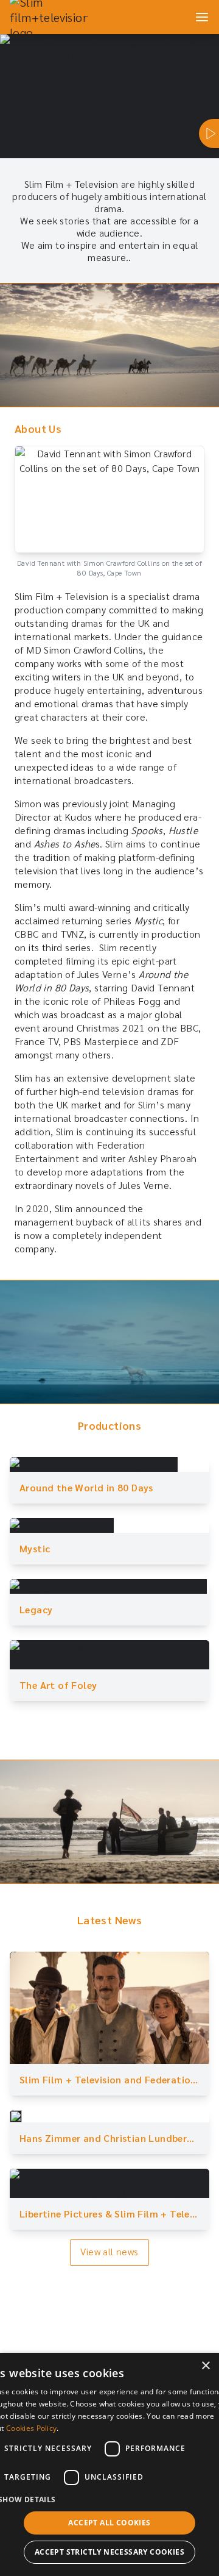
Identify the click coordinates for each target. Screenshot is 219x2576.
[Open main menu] (202, 17)
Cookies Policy (31, 2428)
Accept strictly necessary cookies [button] (109, 2552)
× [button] (205, 2366)
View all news (109, 2251)
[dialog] (109, 2464)
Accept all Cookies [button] (109, 2523)
